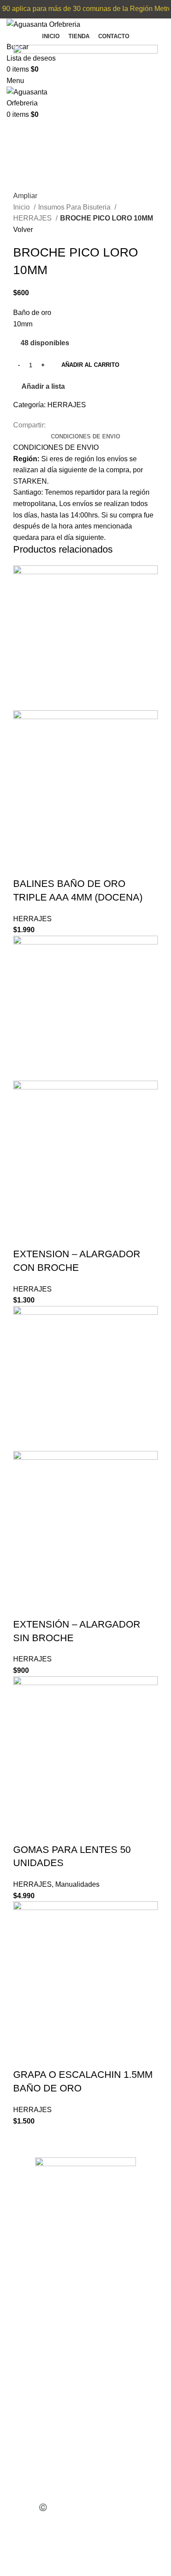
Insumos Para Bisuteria (75, 207)
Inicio (22, 207)
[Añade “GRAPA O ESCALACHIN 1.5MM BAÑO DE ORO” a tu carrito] (24, 2057)
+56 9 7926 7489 (41, 2412)
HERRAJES (33, 218)
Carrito (26, 2328)
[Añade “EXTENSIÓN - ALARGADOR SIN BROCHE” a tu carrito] (24, 1607)
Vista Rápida (48, 866)
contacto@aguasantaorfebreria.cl (67, 2449)
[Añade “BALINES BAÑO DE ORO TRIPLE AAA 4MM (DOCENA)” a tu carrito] (24, 866)
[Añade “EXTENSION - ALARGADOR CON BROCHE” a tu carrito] (24, 1237)
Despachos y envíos (48, 2365)
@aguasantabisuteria (48, 2496)
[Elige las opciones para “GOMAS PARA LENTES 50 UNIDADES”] (24, 1832)
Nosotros (30, 2346)
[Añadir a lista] (71, 866)
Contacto (29, 2383)
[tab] (85, 437)
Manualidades (77, 1884)
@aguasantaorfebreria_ (51, 2478)
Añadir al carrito (90, 365)
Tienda (27, 2309)
